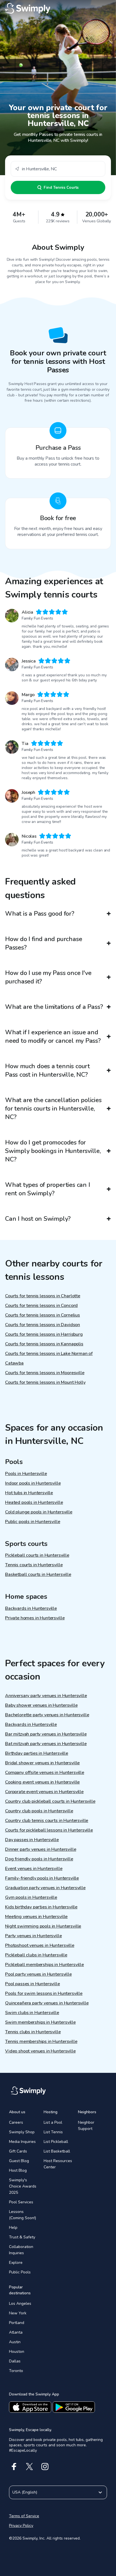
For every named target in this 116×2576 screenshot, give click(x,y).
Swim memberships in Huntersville (40, 2022)
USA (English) (25, 2492)
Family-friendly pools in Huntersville (42, 1878)
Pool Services (21, 2202)
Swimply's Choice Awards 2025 (23, 2186)
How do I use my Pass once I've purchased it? (48, 977)
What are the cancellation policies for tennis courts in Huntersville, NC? (53, 1109)
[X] (29, 2467)
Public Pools (20, 2272)
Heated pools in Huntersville (34, 1502)
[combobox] (58, 169)
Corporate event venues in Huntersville (44, 1792)
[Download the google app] (74, 2407)
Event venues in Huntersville (34, 1869)
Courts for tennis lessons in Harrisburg (44, 1334)
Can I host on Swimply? (38, 1219)
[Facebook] (14, 2467)
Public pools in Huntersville (33, 1522)
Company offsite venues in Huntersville (45, 1773)
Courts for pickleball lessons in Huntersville (49, 1830)
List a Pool (53, 2122)
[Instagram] (45, 2467)
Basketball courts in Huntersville (38, 1574)
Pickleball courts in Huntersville (37, 1555)
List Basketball (57, 2151)
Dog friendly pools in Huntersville (39, 1859)
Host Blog (18, 2170)
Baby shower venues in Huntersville (41, 1705)
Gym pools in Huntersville (31, 1897)
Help (13, 2228)
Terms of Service (24, 2516)
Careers (16, 2122)
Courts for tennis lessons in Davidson (43, 1325)
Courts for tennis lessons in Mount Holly (45, 1382)
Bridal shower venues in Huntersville (42, 1763)
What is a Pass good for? (40, 914)
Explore (16, 2263)
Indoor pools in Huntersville (33, 1483)
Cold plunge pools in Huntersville (39, 1512)
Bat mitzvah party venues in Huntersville (46, 1744)
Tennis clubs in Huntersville (33, 2032)
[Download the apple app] (30, 2407)
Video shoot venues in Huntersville (40, 2051)
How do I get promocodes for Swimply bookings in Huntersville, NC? (53, 1151)
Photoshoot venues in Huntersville (40, 1945)
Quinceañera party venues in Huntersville (47, 2003)
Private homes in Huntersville (35, 1618)
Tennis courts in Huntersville (34, 1565)
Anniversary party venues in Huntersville (46, 1696)
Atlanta (16, 2332)
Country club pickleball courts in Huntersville (50, 1801)
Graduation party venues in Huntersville (45, 1888)
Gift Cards (18, 2151)
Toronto (16, 2371)
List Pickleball (56, 2142)
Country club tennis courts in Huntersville (47, 1821)
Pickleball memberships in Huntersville (44, 1965)
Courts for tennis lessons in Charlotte (43, 1296)
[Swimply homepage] (58, 8)
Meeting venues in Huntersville (36, 1917)
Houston (17, 2352)
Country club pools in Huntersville (39, 1811)
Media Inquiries (22, 2142)
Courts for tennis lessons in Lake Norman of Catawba (49, 1358)
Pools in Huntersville (26, 1474)
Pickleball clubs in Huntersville (36, 1955)
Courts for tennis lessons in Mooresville (45, 1373)
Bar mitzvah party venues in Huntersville (46, 1734)
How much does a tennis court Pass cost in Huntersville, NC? (47, 1070)
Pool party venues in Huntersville (38, 1974)
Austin (15, 2342)
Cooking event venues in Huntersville (42, 1782)
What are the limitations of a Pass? (54, 1007)
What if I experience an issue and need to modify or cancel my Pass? (53, 1037)
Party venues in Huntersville (34, 1936)
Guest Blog (19, 2161)
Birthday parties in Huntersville (37, 1753)
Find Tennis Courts (61, 187)
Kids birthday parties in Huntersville (41, 1907)
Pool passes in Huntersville (33, 1984)
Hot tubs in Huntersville (29, 1493)
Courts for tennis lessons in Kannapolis (44, 1344)
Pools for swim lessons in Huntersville (44, 1993)
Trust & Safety (22, 2237)
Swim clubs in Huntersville (32, 2013)
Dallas (15, 2361)
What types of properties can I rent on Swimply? (47, 1189)
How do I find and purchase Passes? (43, 943)
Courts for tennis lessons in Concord (41, 1306)
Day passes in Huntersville (32, 1840)
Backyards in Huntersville (31, 1608)
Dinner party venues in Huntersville (41, 1849)
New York (18, 2313)
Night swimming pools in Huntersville (43, 1926)
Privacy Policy (21, 2526)
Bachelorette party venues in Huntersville (47, 1715)
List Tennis (53, 2132)
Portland (17, 2323)
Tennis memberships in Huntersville (41, 2041)
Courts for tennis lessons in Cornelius (43, 1315)
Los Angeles (20, 2304)
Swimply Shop (22, 2132)
